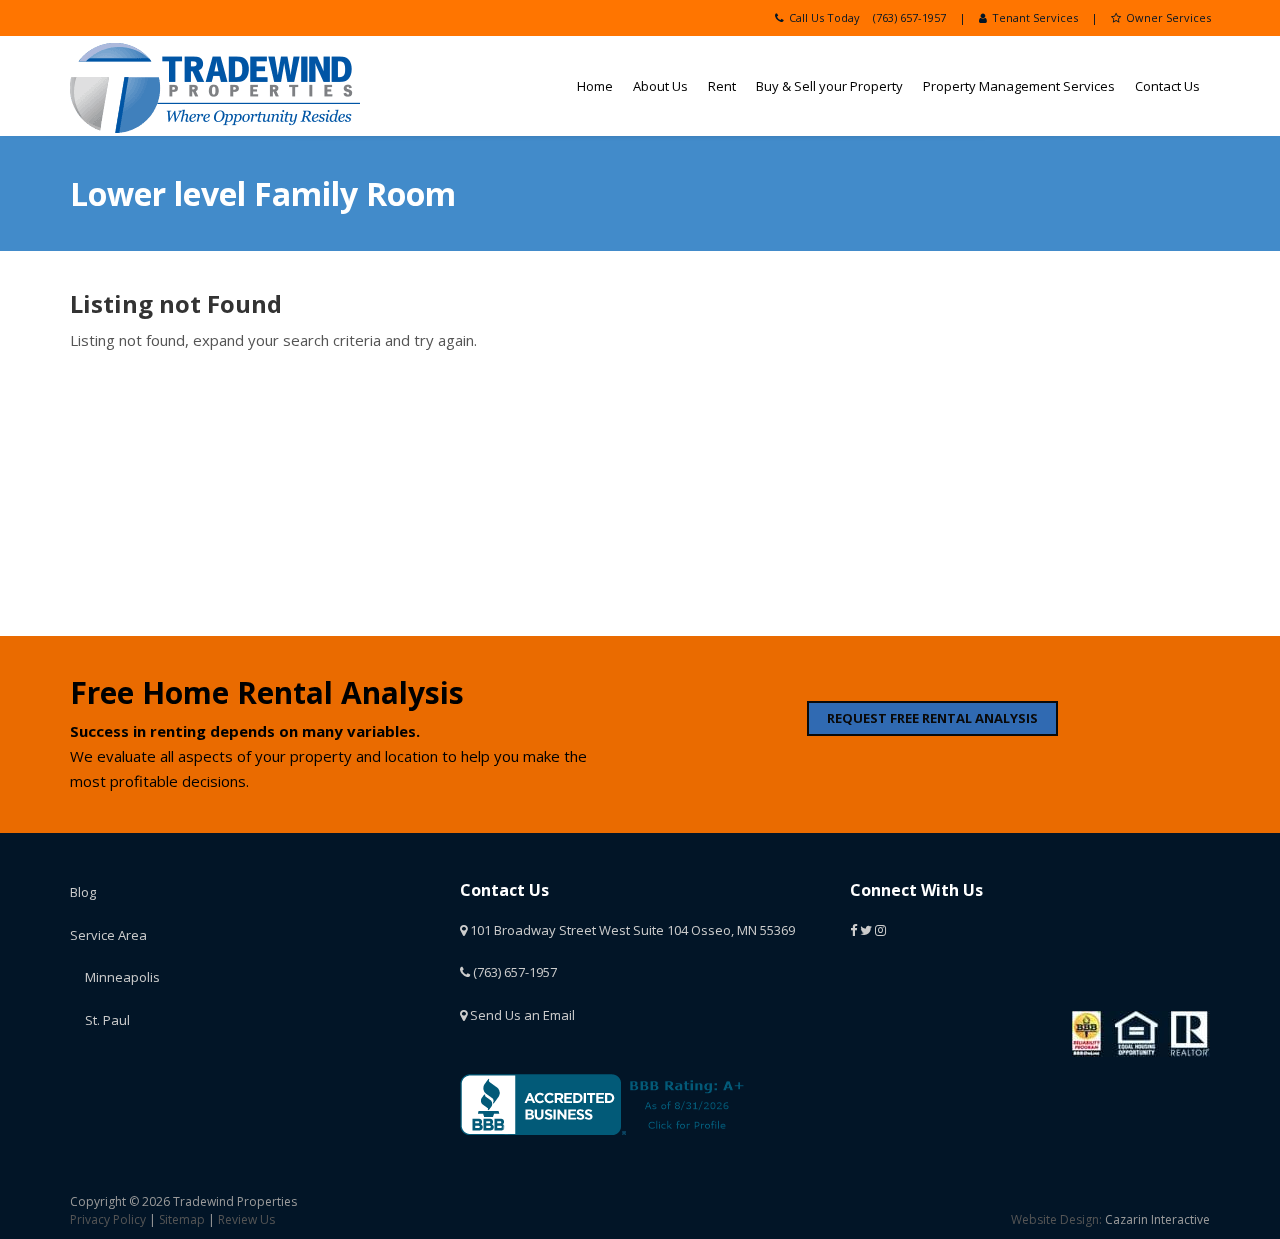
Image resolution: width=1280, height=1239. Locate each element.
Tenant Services (1035, 17)
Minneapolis (122, 977)
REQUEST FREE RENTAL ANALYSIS (932, 718)
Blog (83, 892)
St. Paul (107, 1020)
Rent (722, 86)
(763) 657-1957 (909, 17)
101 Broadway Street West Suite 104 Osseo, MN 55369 (631, 930)
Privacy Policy (108, 1219)
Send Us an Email (521, 1015)
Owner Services (1168, 17)
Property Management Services (1019, 86)
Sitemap (182, 1219)
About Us (660, 86)
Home (595, 86)
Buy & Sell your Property (829, 86)
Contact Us (1167, 86)
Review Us (246, 1219)
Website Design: (1056, 1219)
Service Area (108, 935)
